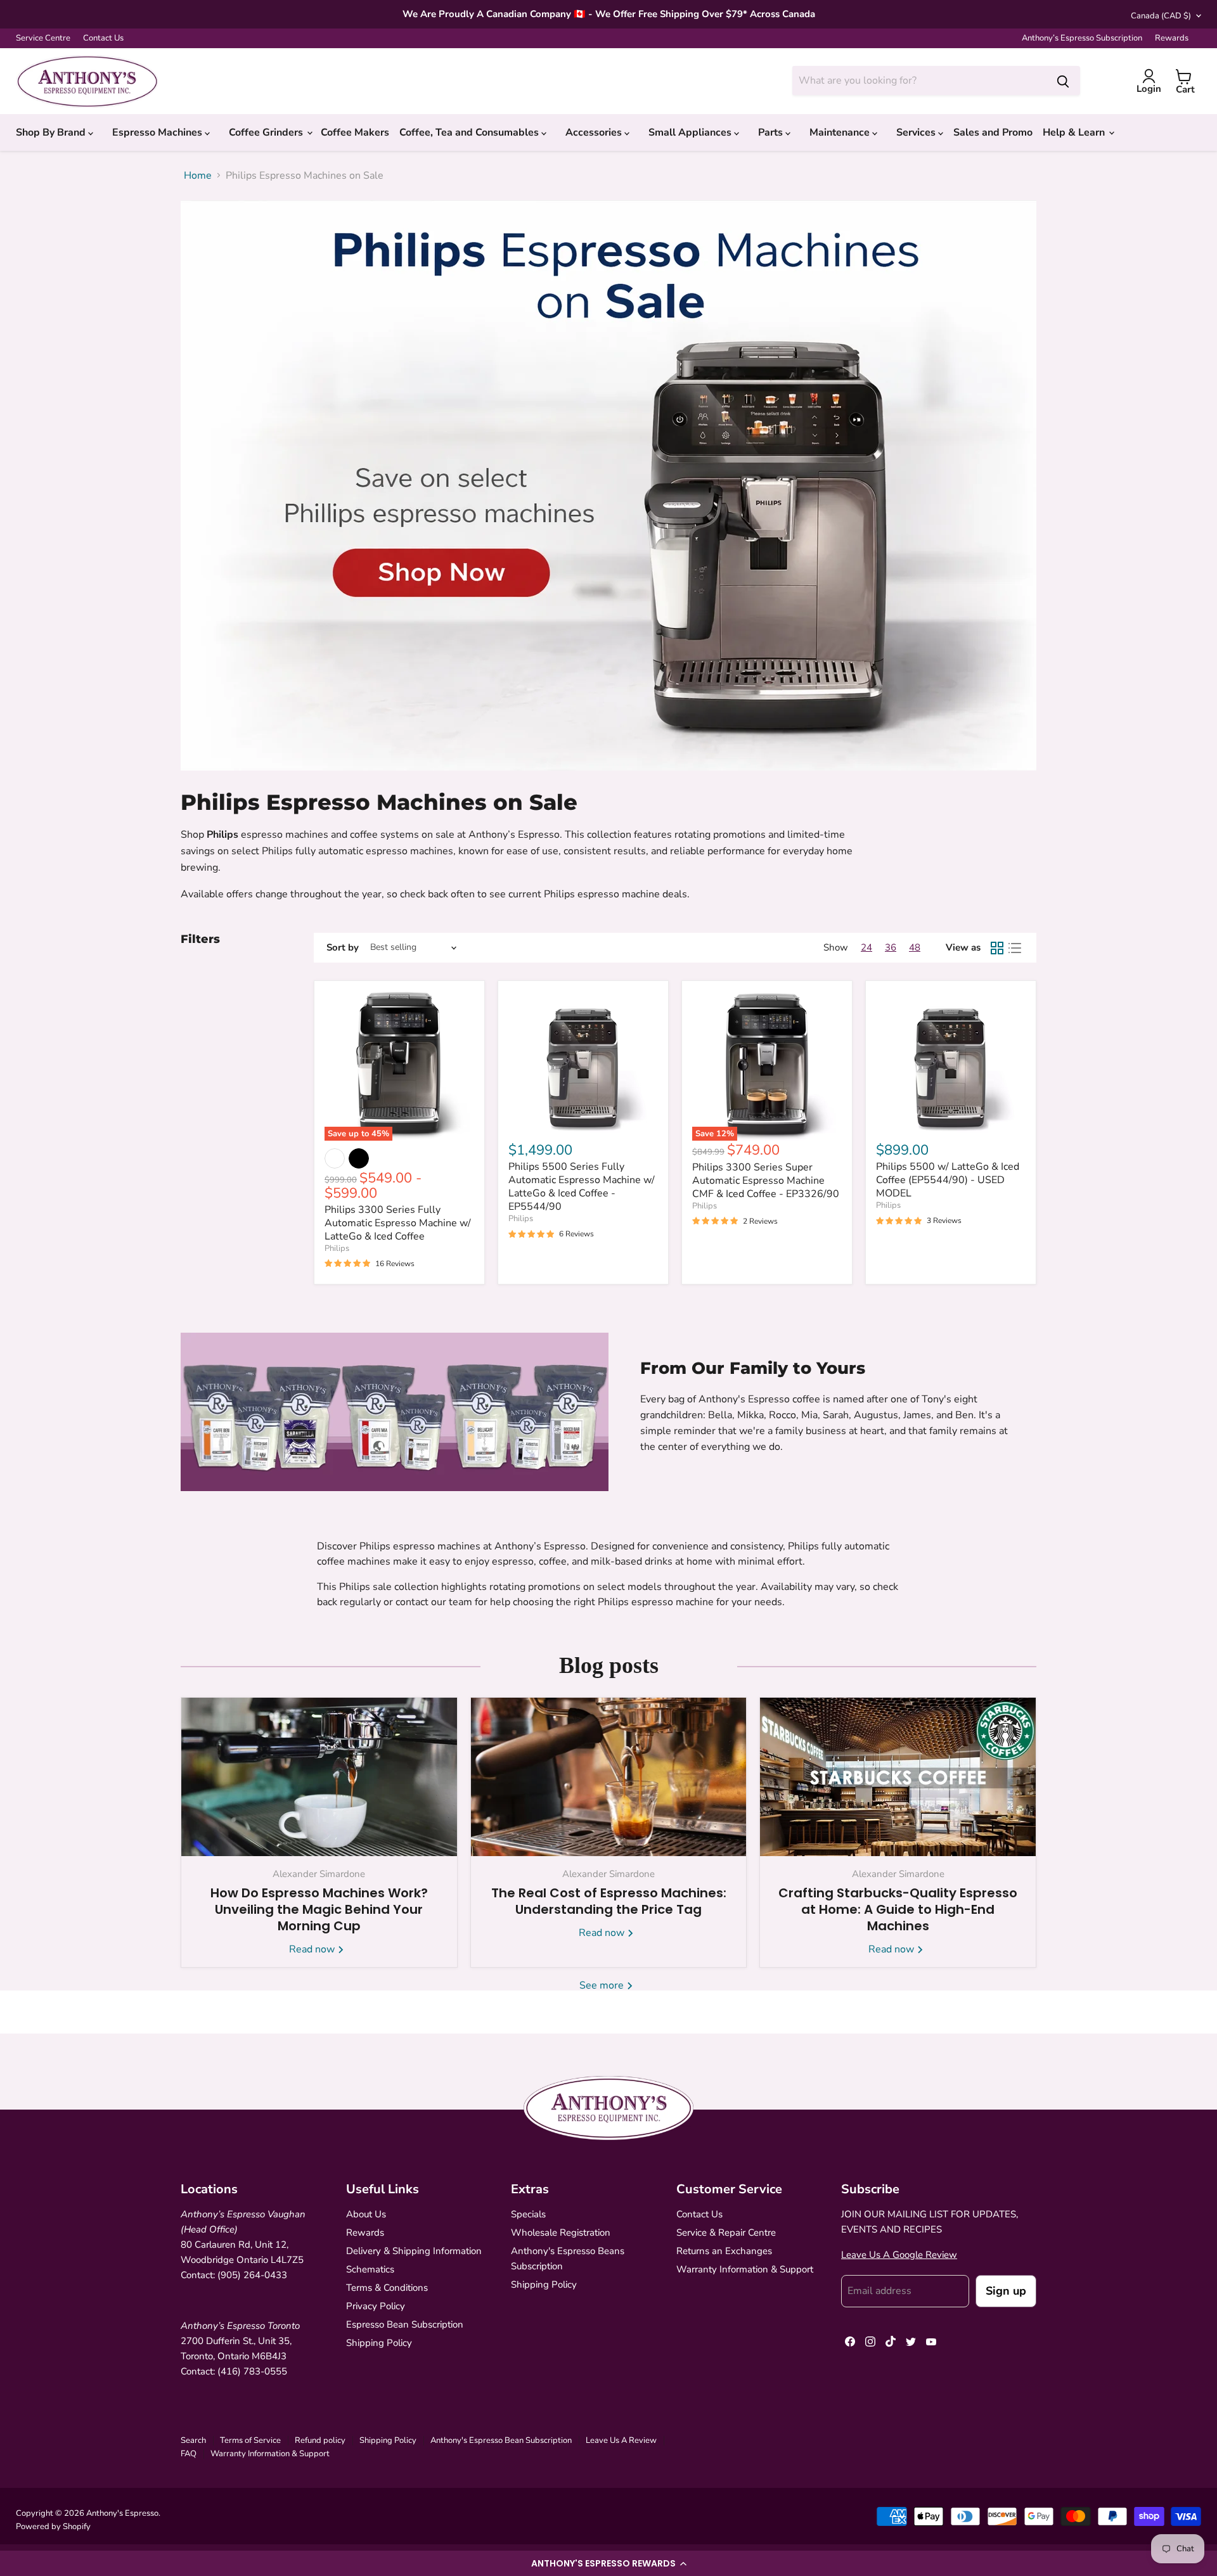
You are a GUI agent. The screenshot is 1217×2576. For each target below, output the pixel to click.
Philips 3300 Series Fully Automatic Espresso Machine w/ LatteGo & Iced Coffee (398, 1223)
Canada (1161, 16)
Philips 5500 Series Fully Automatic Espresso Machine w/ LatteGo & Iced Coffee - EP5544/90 (582, 1187)
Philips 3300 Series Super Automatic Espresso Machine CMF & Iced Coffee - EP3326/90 (766, 1181)
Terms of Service (250, 2440)
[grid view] (997, 948)
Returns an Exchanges (724, 2251)
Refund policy (320, 2440)
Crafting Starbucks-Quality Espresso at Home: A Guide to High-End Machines (898, 1909)
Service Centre (43, 38)
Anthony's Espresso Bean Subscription (501, 2440)
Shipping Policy (379, 2343)
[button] (608, 2563)
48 (915, 947)
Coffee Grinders (267, 132)
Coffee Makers (355, 132)
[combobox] (919, 80)
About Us (366, 2214)
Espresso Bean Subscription (405, 2324)
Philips (337, 1248)
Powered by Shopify (53, 2527)
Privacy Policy (376, 2306)
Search (193, 2440)
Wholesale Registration (561, 2233)
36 (891, 947)
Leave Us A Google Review (899, 2255)
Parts (772, 132)
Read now (313, 1949)
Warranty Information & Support (745, 2269)
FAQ (189, 2454)
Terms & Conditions (387, 2288)
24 (866, 947)
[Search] (1063, 80)
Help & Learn (1075, 132)
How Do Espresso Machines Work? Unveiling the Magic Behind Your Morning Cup (319, 1909)
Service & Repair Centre (726, 2233)
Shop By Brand (52, 132)
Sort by (343, 948)
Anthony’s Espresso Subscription (1082, 38)
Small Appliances (691, 132)
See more (603, 1985)
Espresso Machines (158, 132)
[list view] (1015, 948)
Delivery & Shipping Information (414, 2251)
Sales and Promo (993, 132)
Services (917, 132)
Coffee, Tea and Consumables (470, 132)
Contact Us (103, 38)
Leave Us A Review (621, 2440)
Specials (528, 2214)
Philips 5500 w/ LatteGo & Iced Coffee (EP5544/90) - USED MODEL (948, 1180)
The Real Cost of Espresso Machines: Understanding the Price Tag (609, 1901)
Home (198, 176)
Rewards (1172, 38)
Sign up (1006, 2291)
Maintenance (841, 132)
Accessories (595, 132)
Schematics (370, 2269)
